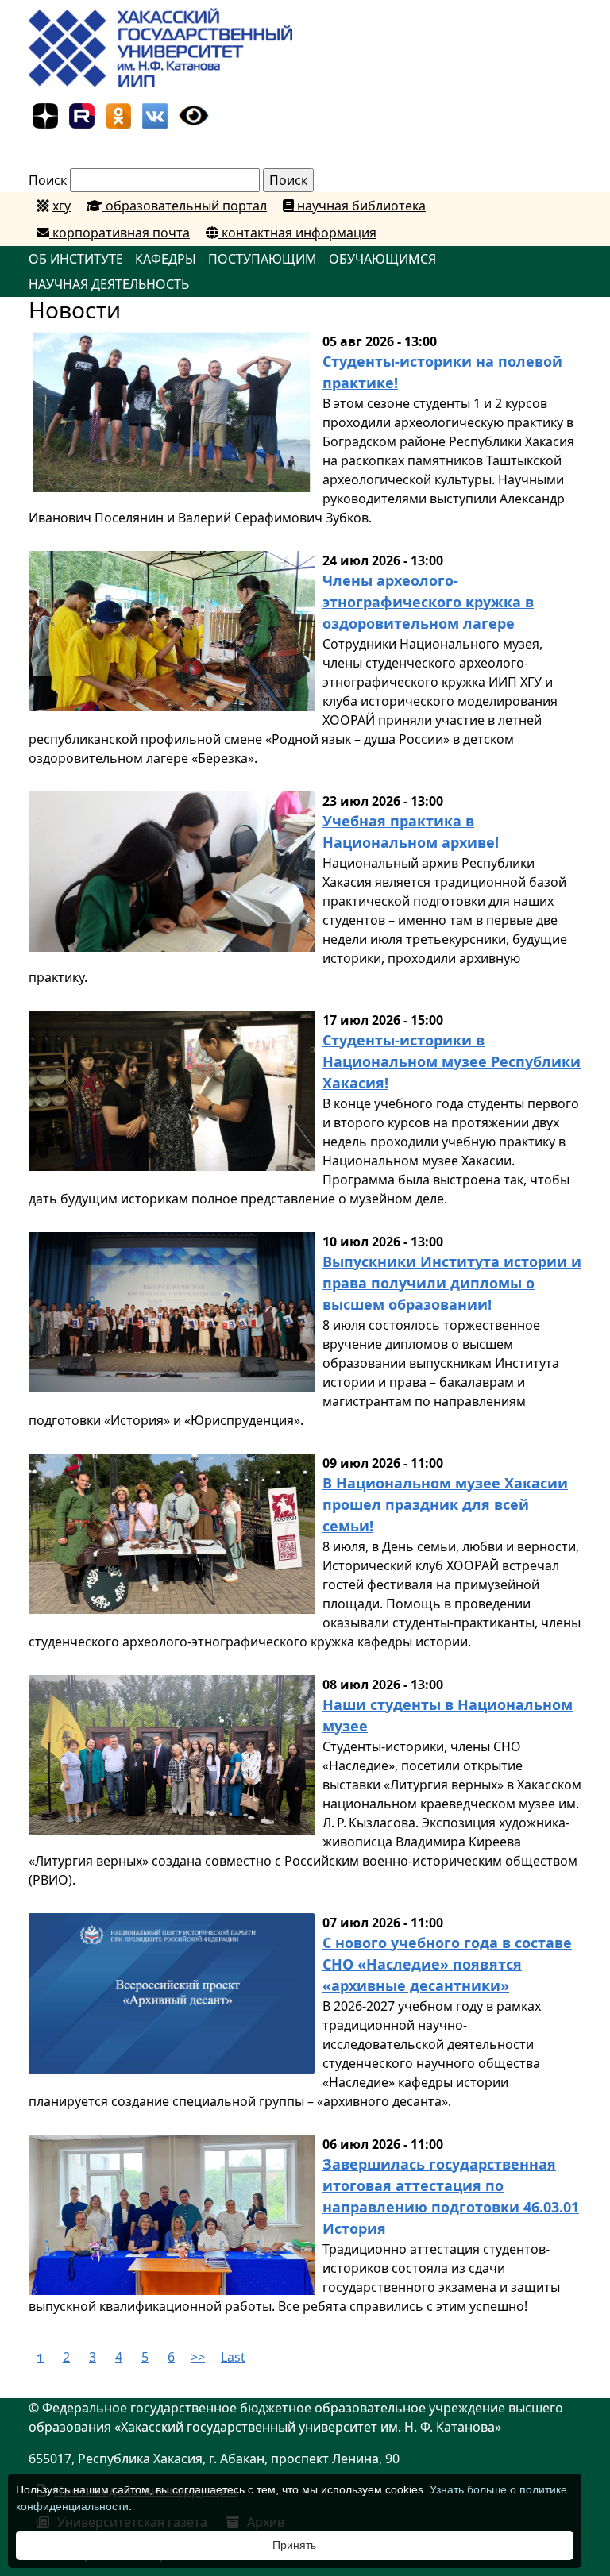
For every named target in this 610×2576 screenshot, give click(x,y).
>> (198, 2357)
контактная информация (297, 233)
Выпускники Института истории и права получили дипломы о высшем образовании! (452, 1283)
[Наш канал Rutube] (82, 114)
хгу (62, 206)
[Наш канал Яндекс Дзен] (45, 114)
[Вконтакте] (155, 114)
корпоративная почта (120, 233)
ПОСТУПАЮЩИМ (263, 259)
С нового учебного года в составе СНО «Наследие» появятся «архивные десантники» (447, 1964)
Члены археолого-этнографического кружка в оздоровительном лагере (428, 602)
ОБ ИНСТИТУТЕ (76, 259)
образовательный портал (185, 206)
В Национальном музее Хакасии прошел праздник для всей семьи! (445, 1504)
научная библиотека (360, 206)
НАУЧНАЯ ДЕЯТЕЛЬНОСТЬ (109, 284)
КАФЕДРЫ (166, 259)
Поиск (48, 180)
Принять (294, 2545)
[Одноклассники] (118, 114)
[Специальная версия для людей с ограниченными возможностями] (194, 114)
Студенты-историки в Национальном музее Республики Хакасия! (452, 1061)
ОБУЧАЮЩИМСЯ (382, 259)
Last (233, 2357)
